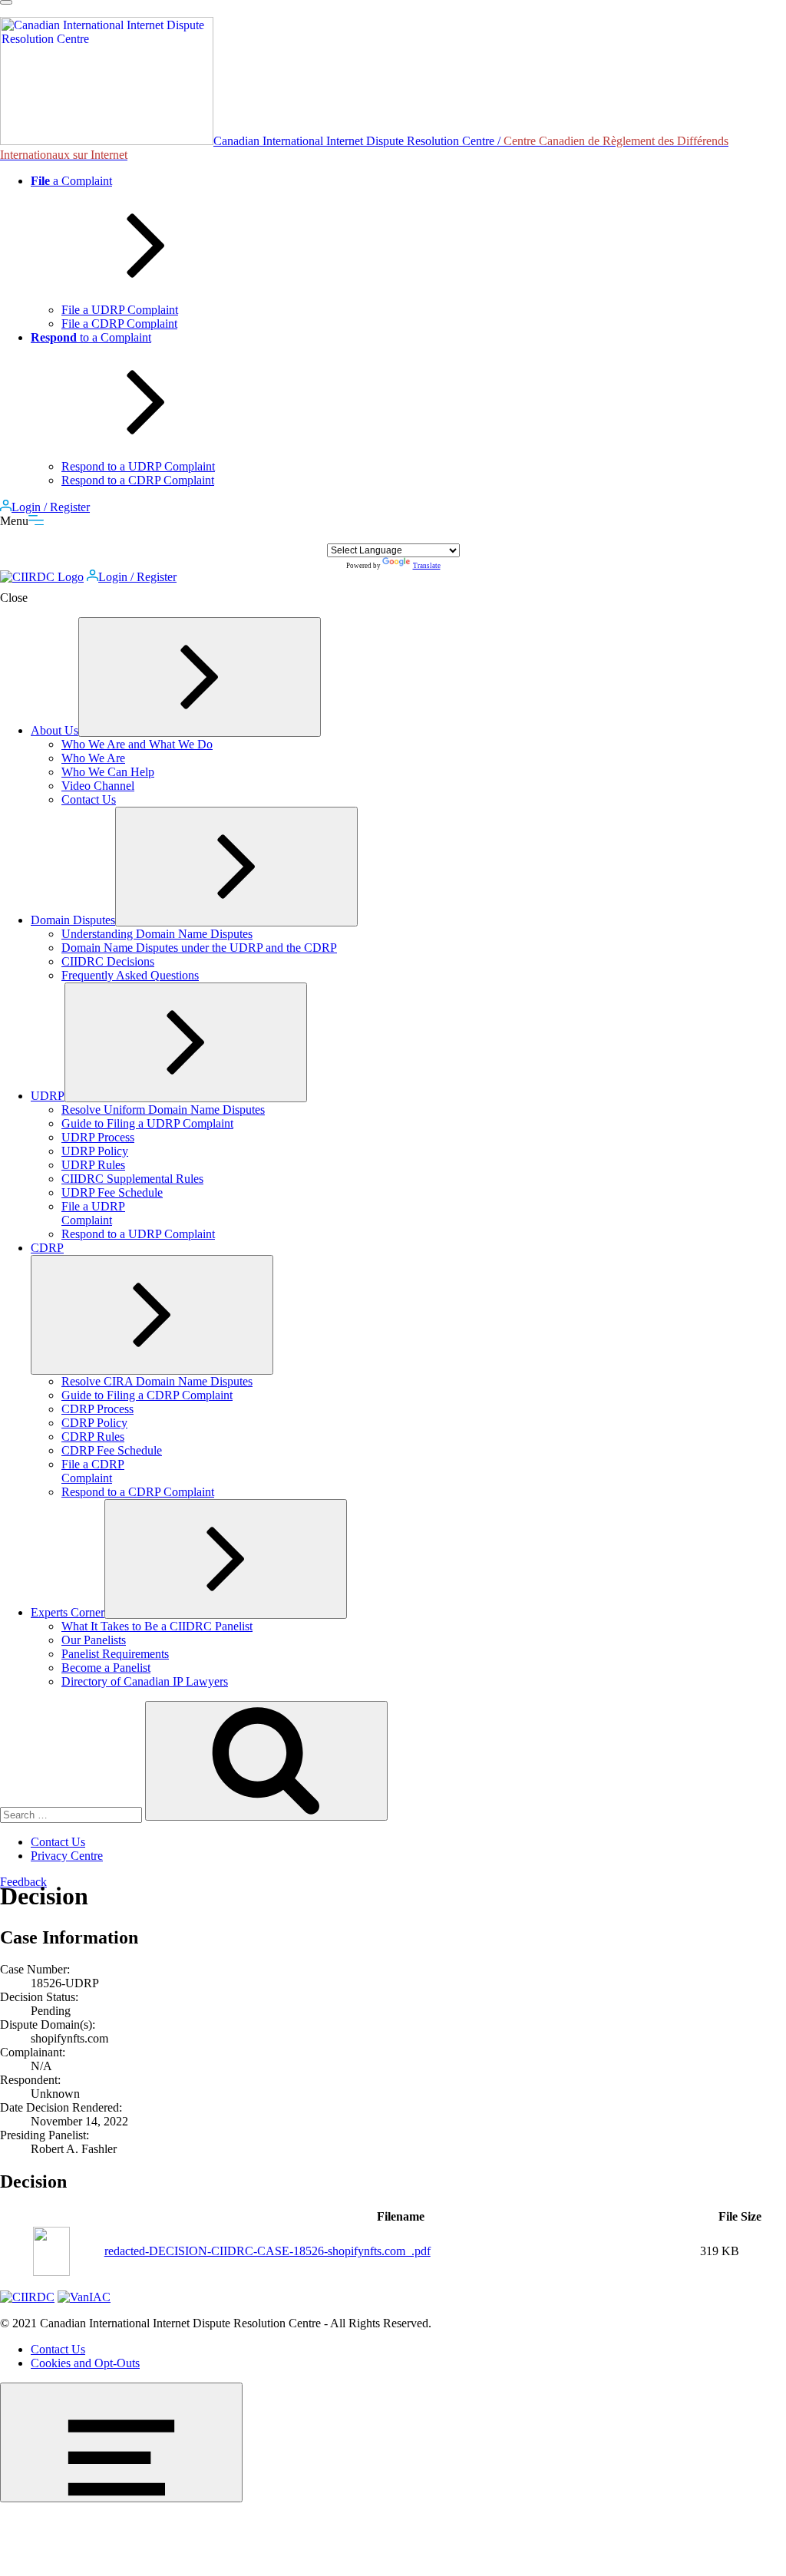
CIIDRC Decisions (108, 961)
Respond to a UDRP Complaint (138, 466)
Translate (427, 566)
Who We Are (93, 758)
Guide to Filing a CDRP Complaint (147, 1395)
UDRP (48, 1096)
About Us (54, 730)
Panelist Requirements (115, 1654)
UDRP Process (98, 1137)
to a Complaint (91, 337)
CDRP (47, 1248)
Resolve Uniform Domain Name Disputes (163, 1110)
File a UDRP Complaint (120, 310)
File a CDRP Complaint (119, 324)
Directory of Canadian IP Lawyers (145, 1681)
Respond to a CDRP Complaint (138, 480)
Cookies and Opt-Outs (85, 2363)
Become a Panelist (106, 1668)
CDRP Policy (94, 1423)
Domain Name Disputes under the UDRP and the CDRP (199, 948)
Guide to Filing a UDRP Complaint (147, 1123)
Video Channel (98, 786)
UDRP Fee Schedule (112, 1192)
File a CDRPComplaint (93, 1471)
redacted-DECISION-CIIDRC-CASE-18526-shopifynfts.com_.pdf (268, 2251)
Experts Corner (68, 1612)
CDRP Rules (93, 1437)
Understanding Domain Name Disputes (157, 934)
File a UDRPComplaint (93, 1213)
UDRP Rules (93, 1165)
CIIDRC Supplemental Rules (132, 1179)
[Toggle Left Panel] (6, 2)
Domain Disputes (73, 920)
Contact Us (89, 799)
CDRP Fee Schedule (112, 1450)
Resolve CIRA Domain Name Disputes (157, 1381)
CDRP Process (97, 1409)
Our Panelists (94, 1640)
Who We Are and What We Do (137, 744)
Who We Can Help (108, 772)
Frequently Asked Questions (130, 975)
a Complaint (71, 181)
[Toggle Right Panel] (121, 2442)
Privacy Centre (67, 1856)
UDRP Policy (95, 1151)
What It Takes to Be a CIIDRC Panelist (157, 1626)
